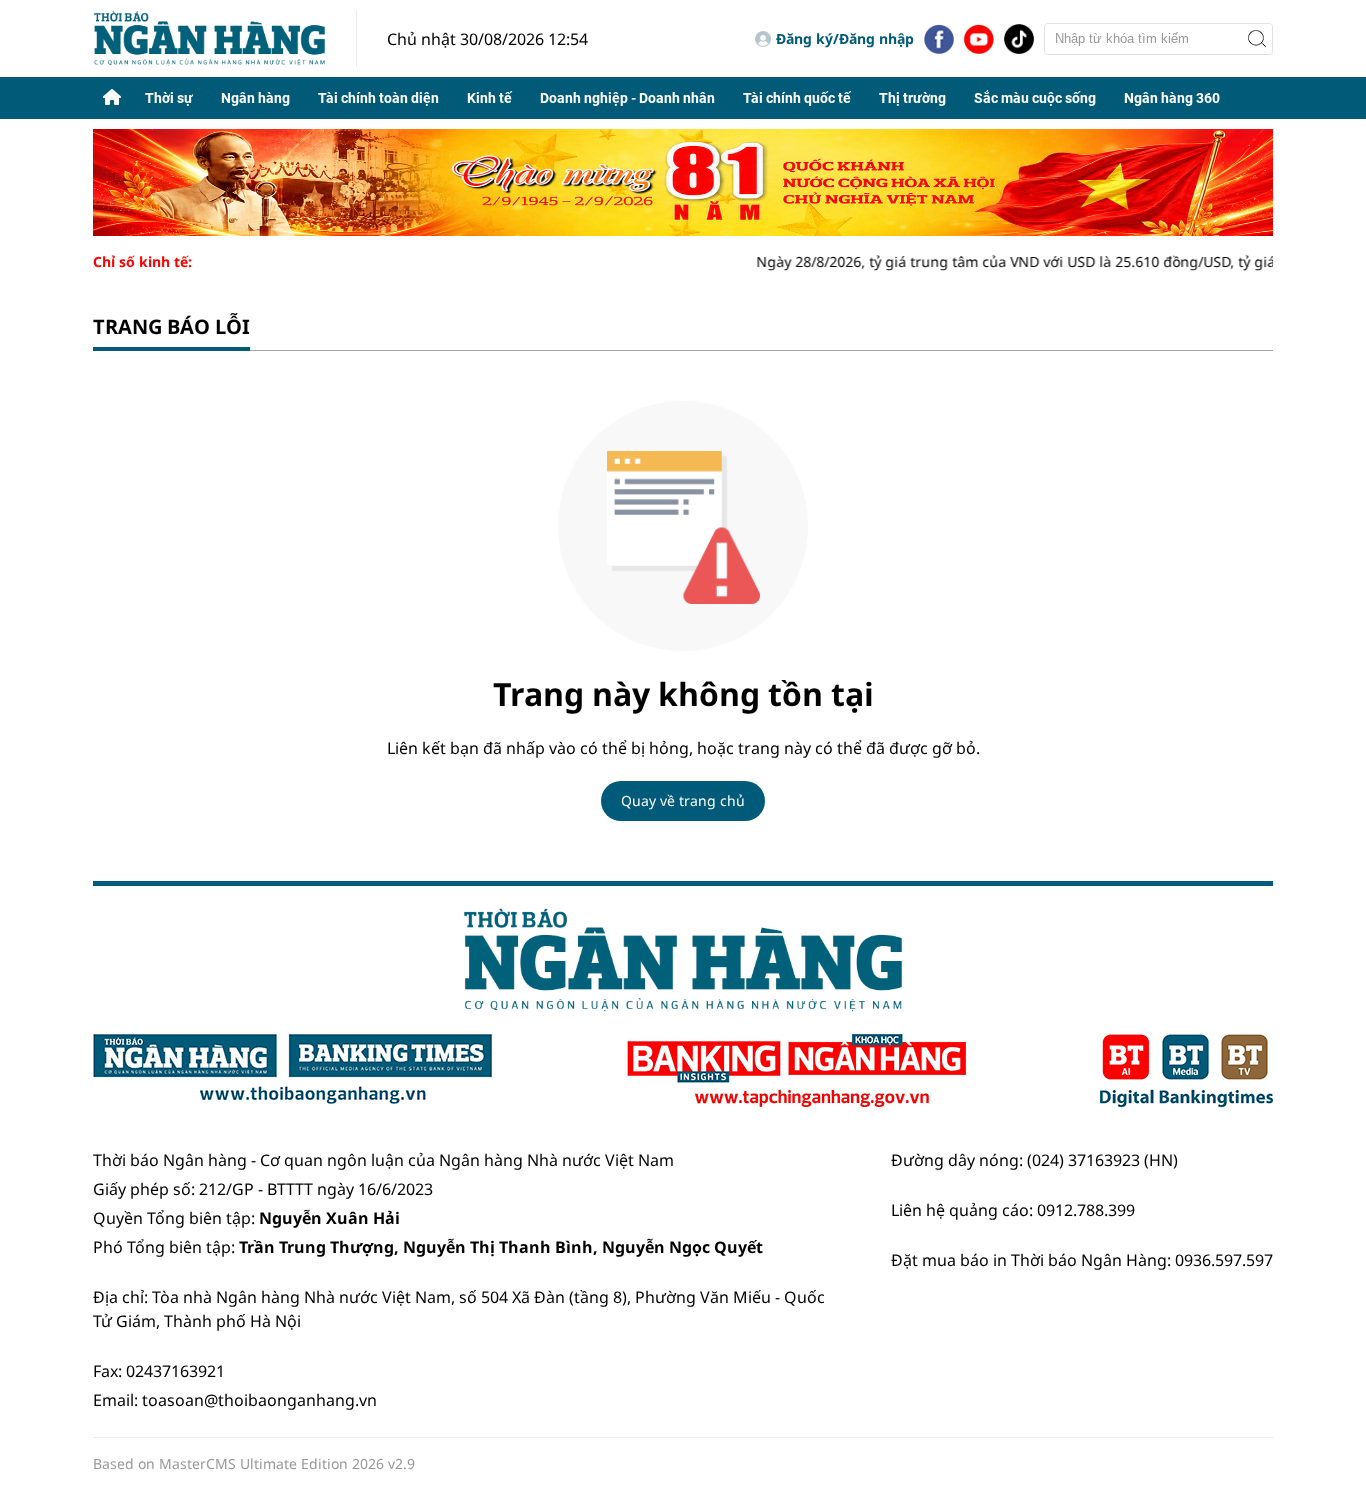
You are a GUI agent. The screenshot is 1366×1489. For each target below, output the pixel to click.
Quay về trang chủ (683, 800)
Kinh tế (489, 98)
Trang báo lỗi (171, 326)
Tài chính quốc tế (797, 98)
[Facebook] (939, 39)
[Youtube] (979, 39)
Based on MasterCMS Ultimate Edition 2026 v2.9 (254, 1463)
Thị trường (912, 98)
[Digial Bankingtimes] (1186, 1071)
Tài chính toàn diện (378, 98)
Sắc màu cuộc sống (1035, 98)
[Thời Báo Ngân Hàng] (225, 38)
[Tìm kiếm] (1257, 39)
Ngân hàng (255, 98)
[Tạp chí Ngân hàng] (796, 1071)
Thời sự (169, 98)
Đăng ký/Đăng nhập (845, 38)
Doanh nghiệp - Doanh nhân (627, 98)
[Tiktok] (1019, 39)
